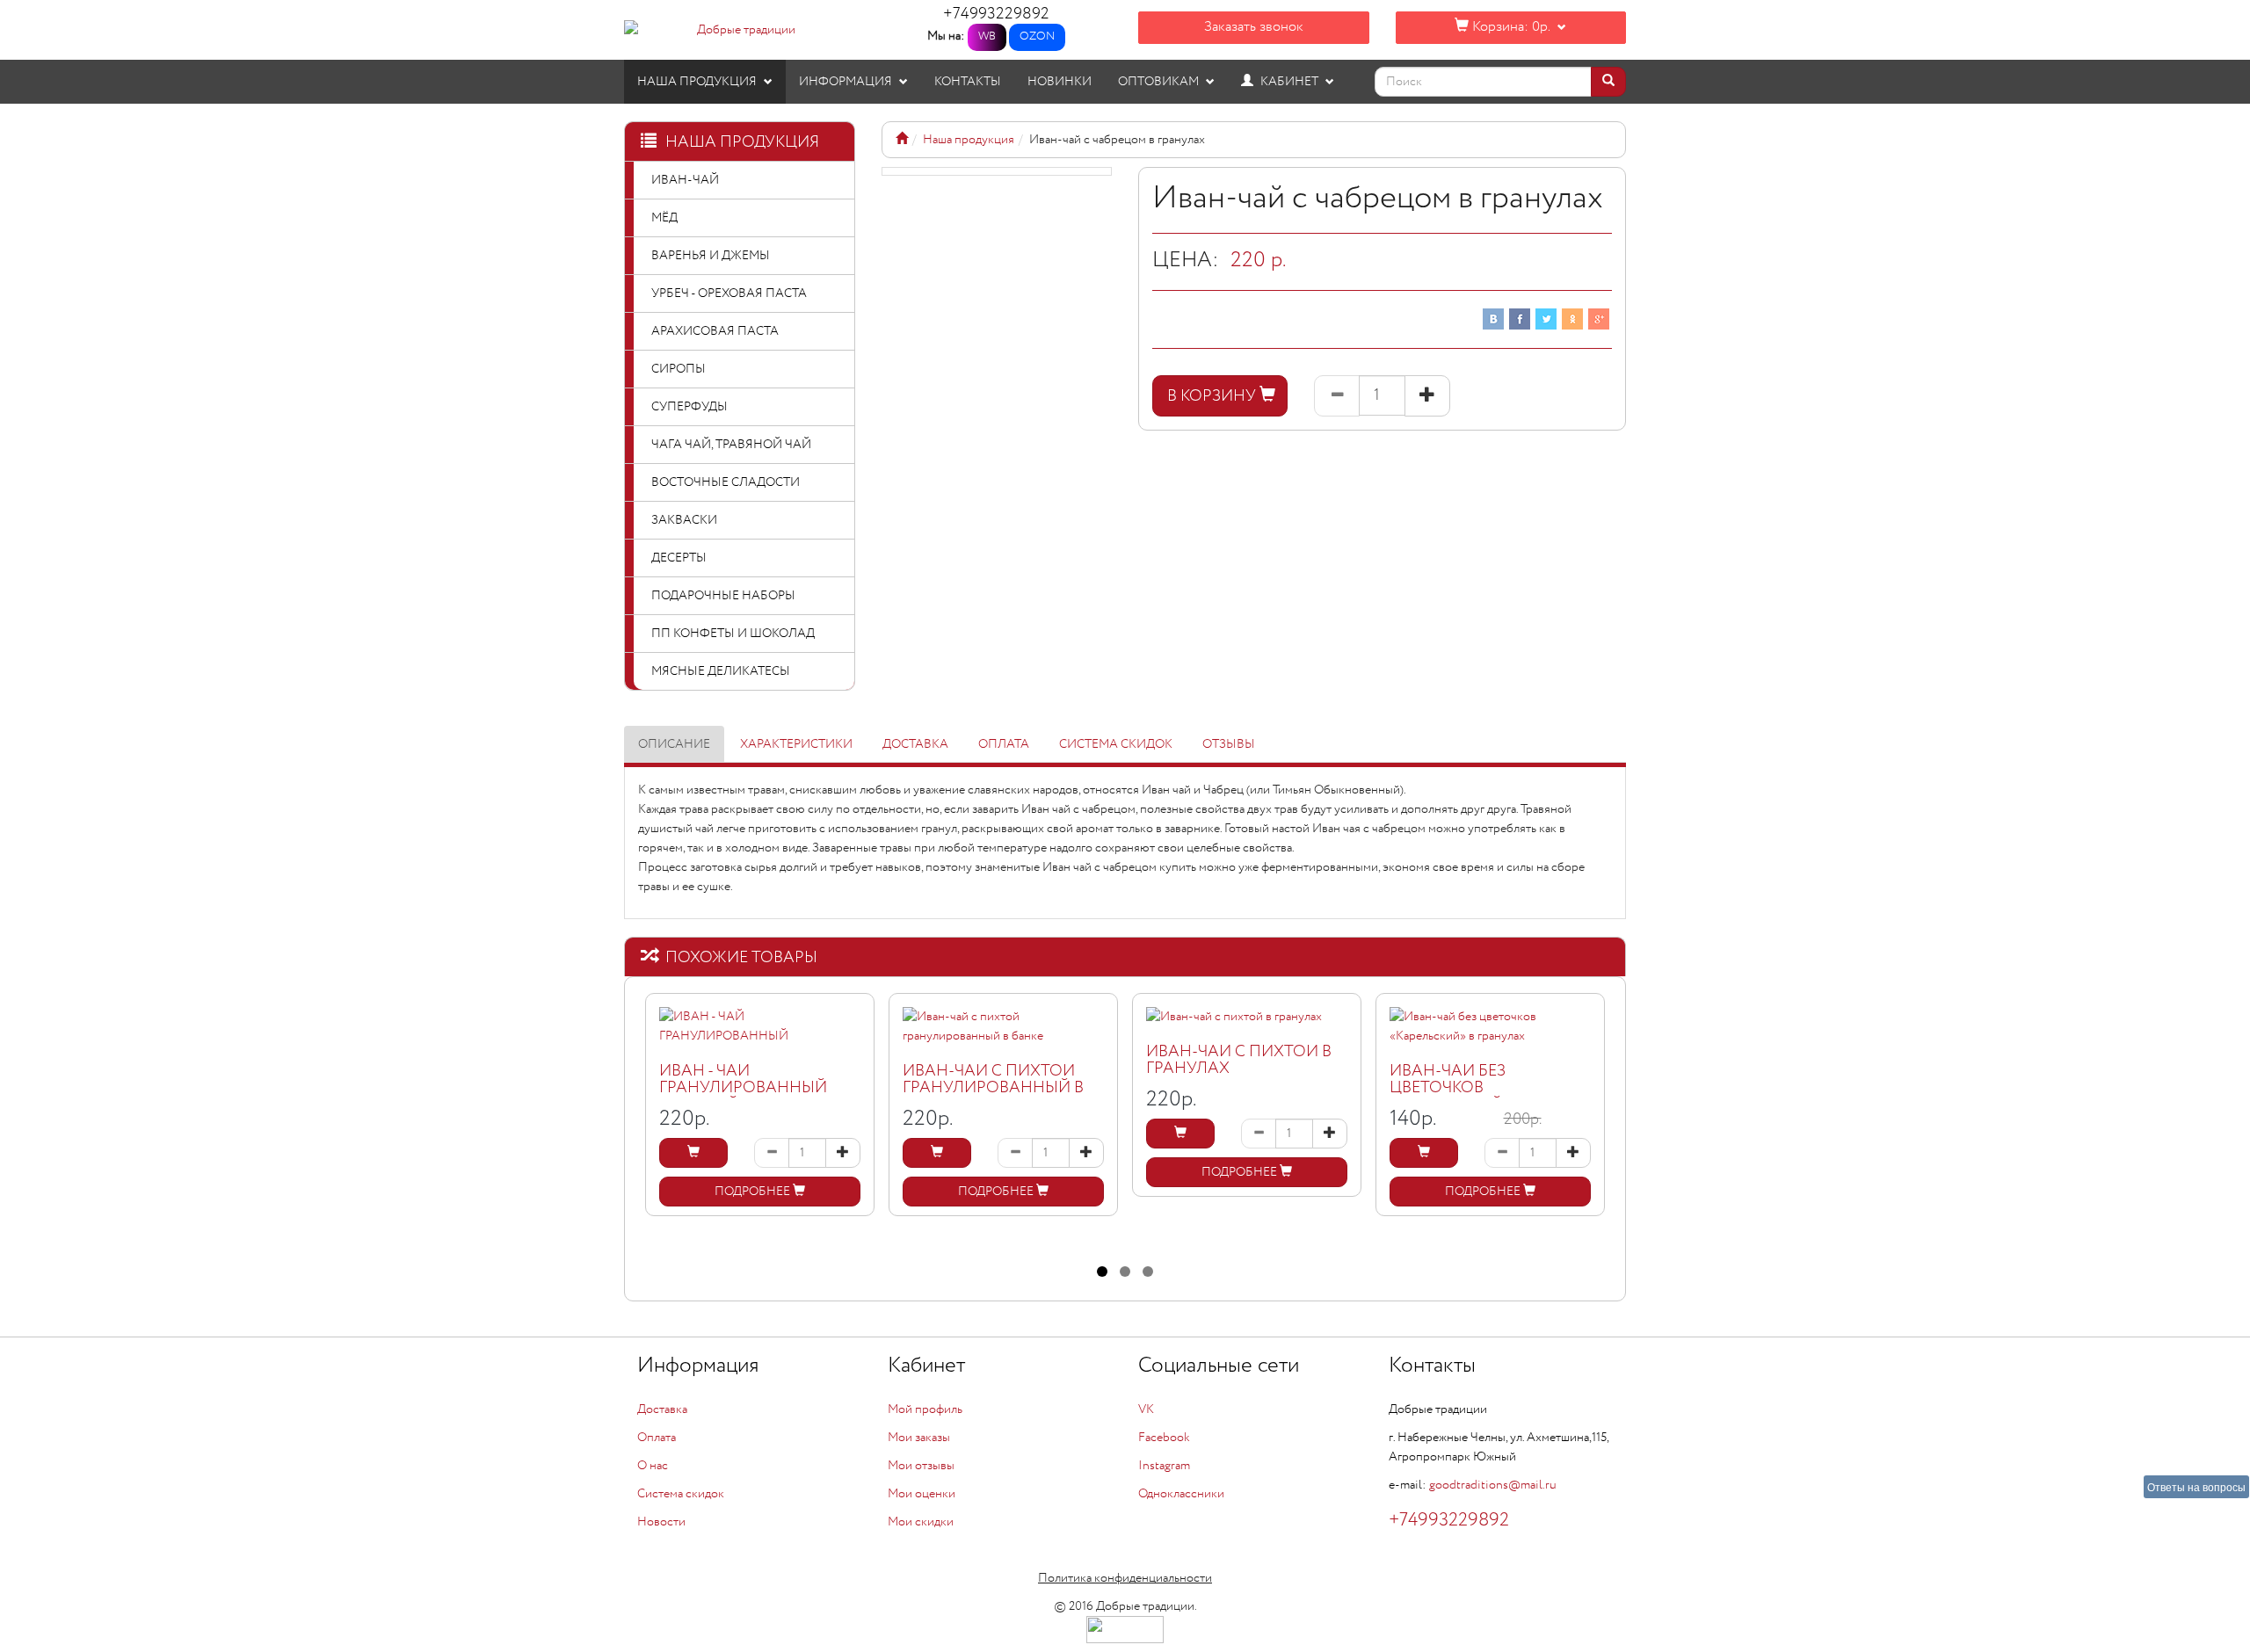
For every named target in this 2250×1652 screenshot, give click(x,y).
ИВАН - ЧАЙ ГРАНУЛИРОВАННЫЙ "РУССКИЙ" (743, 1089)
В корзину (1213, 396)
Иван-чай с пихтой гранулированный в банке (993, 1089)
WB (987, 36)
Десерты (679, 558)
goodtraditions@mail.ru (1493, 1485)
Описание (674, 744)
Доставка (915, 744)
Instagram (1164, 1466)
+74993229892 (996, 14)
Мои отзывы (921, 1466)
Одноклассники (1181, 1494)
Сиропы (679, 369)
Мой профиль (925, 1409)
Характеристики (796, 744)
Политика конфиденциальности (1125, 1578)
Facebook (1164, 1438)
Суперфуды (690, 407)
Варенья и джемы (711, 256)
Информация (847, 82)
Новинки (1060, 82)
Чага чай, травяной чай (731, 445)
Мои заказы (919, 1438)
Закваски (684, 520)
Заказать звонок (1254, 27)
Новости (661, 1522)
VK (1146, 1409)
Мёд (664, 218)
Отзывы (1229, 744)
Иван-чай (685, 180)
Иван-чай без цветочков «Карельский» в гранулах (1457, 1097)
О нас (653, 1466)
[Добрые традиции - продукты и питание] (902, 140)
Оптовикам (1160, 82)
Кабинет (1289, 82)
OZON (1037, 36)
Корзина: (1509, 27)
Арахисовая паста (715, 331)
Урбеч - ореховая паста (729, 293)
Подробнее (754, 1192)
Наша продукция (698, 82)
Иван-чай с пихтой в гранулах (1239, 1061)
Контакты (968, 82)
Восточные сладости (726, 482)
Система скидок (1116, 744)
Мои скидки (921, 1522)
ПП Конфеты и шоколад (733, 634)
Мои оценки (922, 1494)
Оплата (1004, 744)
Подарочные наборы (723, 596)
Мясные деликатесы (721, 671)
